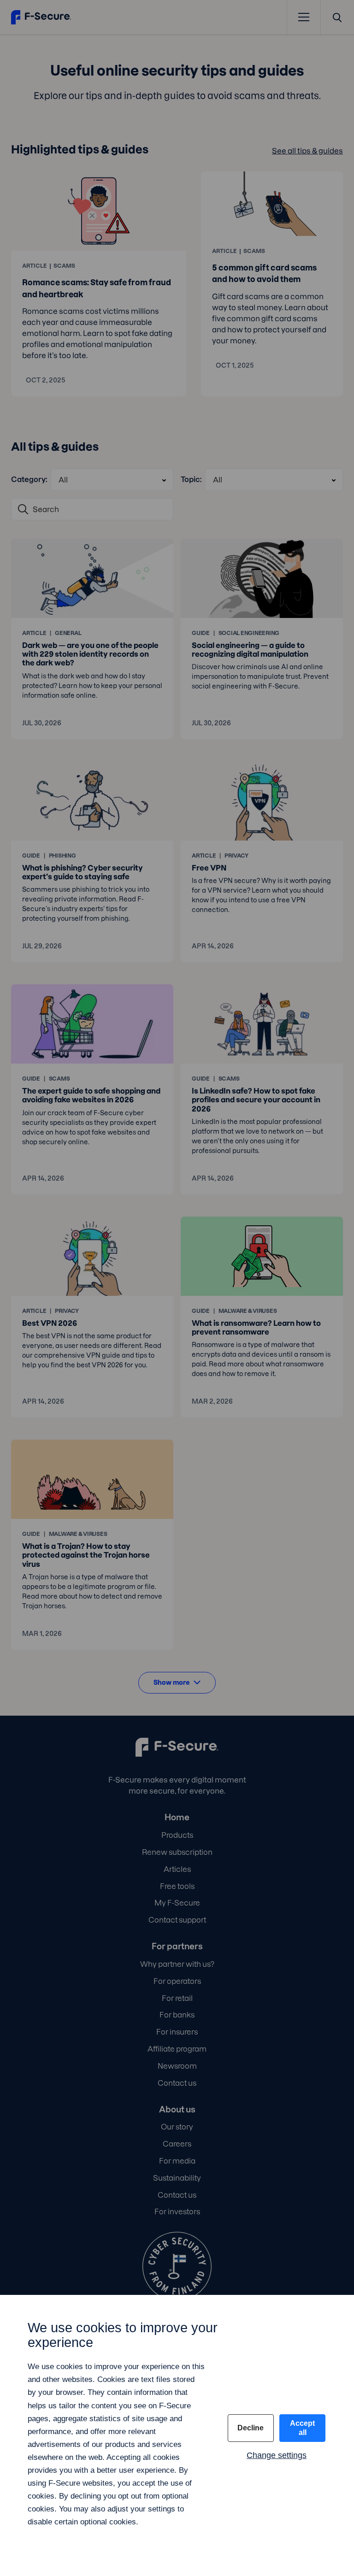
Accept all (302, 2428)
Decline (251, 2428)
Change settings (277, 2455)
